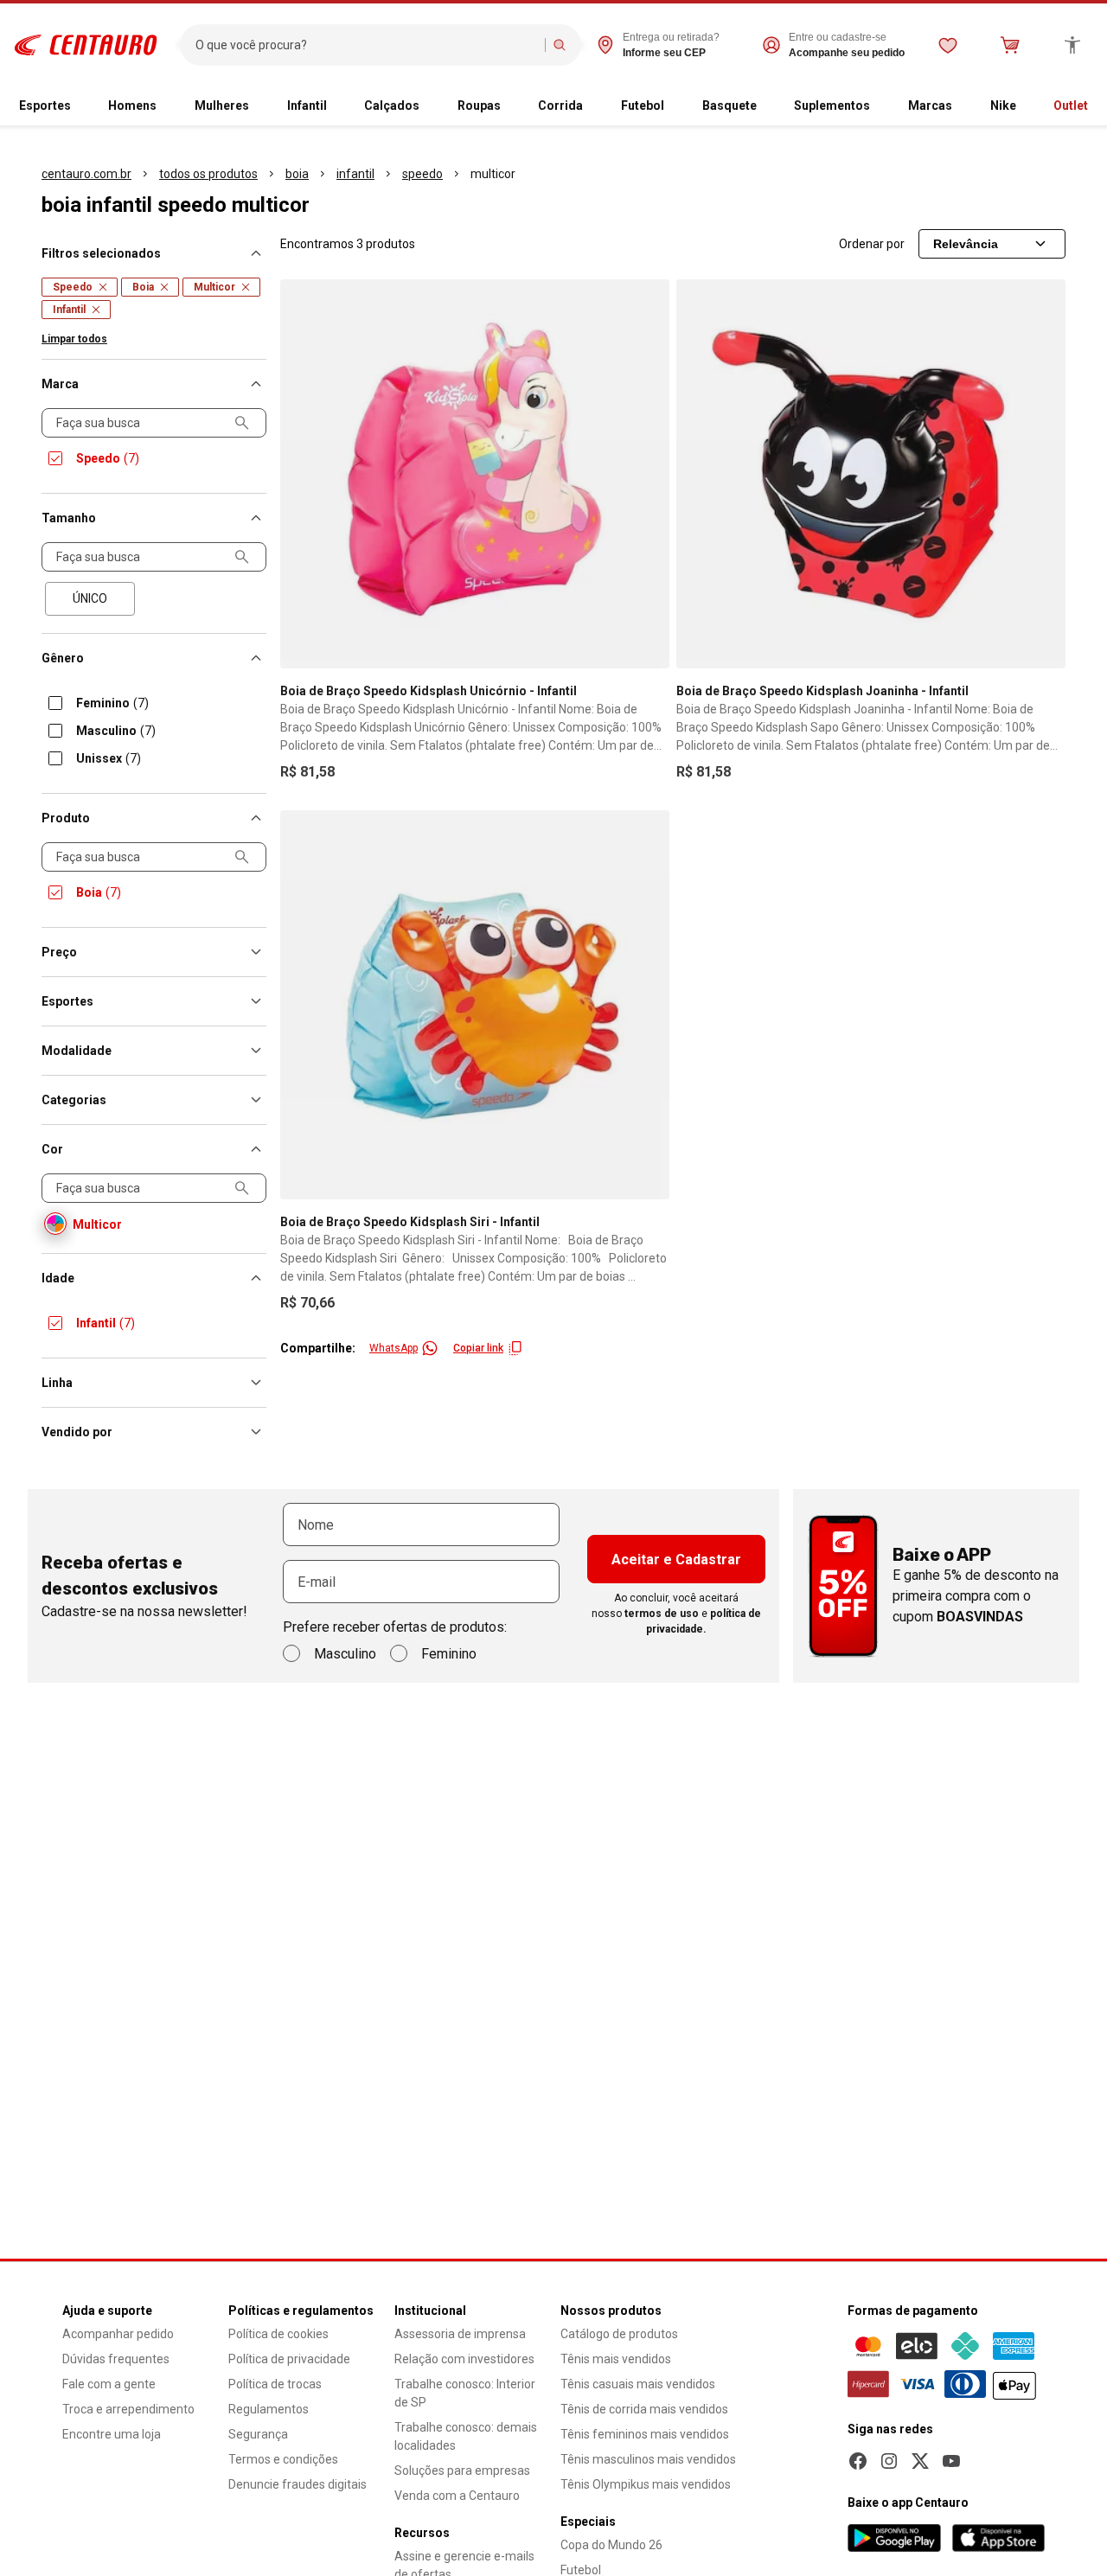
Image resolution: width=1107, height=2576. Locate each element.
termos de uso (662, 1614)
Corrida (560, 105)
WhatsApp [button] (394, 1348)
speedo (422, 174)
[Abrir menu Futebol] (671, 106)
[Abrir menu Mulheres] (256, 106)
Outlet (1071, 105)
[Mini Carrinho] (1010, 45)
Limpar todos (74, 339)
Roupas (479, 105)
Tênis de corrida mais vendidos (644, 2409)
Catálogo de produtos (619, 2334)
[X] (920, 2461)
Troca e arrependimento (128, 2409)
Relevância (966, 244)
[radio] (90, 599)
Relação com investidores (464, 2359)
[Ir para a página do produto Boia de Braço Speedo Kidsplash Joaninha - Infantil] (871, 474)
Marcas (930, 105)
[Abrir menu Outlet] (1095, 106)
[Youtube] (951, 2461)
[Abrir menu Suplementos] (877, 106)
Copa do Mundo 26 (611, 2545)
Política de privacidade (289, 2359)
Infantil (307, 105)
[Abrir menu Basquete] (764, 106)
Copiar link (478, 1348)
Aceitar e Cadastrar (676, 1560)
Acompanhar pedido (118, 2334)
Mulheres (222, 105)
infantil (355, 174)
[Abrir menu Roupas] (508, 106)
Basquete (729, 105)
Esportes (45, 105)
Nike (1003, 105)
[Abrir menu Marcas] (959, 106)
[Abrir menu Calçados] (426, 106)
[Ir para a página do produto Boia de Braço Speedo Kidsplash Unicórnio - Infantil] (475, 474)
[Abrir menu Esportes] (78, 106)
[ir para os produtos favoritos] (948, 45)
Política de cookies (278, 2334)
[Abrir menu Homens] (163, 106)
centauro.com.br (86, 174)
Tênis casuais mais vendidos (638, 2384)
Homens (132, 105)
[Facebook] (858, 2461)
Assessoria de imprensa (460, 2334)
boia (297, 174)
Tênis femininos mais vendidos (645, 2434)
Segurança (258, 2434)
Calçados (392, 105)
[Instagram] (889, 2461)
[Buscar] (560, 45)
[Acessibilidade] (1072, 45)
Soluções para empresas (462, 2471)
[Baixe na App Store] (998, 2538)
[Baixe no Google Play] (894, 2538)
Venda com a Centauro (457, 2496)
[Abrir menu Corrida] (590, 106)
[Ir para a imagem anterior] (301, 474)
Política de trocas (275, 2384)
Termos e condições (283, 2459)
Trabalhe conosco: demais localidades (466, 2436)
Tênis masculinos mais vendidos (648, 2459)
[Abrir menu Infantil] (334, 106)
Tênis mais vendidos (616, 2359)
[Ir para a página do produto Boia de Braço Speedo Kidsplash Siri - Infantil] (475, 1005)
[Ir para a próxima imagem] (649, 474)
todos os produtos (208, 174)
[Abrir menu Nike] (1023, 106)
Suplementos (832, 105)
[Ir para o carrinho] (1010, 45)
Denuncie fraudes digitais (298, 2484)
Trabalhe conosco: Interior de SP (465, 2393)
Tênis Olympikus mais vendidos (646, 2484)
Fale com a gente (109, 2384)
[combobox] (366, 45)
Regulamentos (269, 2409)
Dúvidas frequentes (116, 2359)
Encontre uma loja (112, 2434)
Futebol (643, 105)
